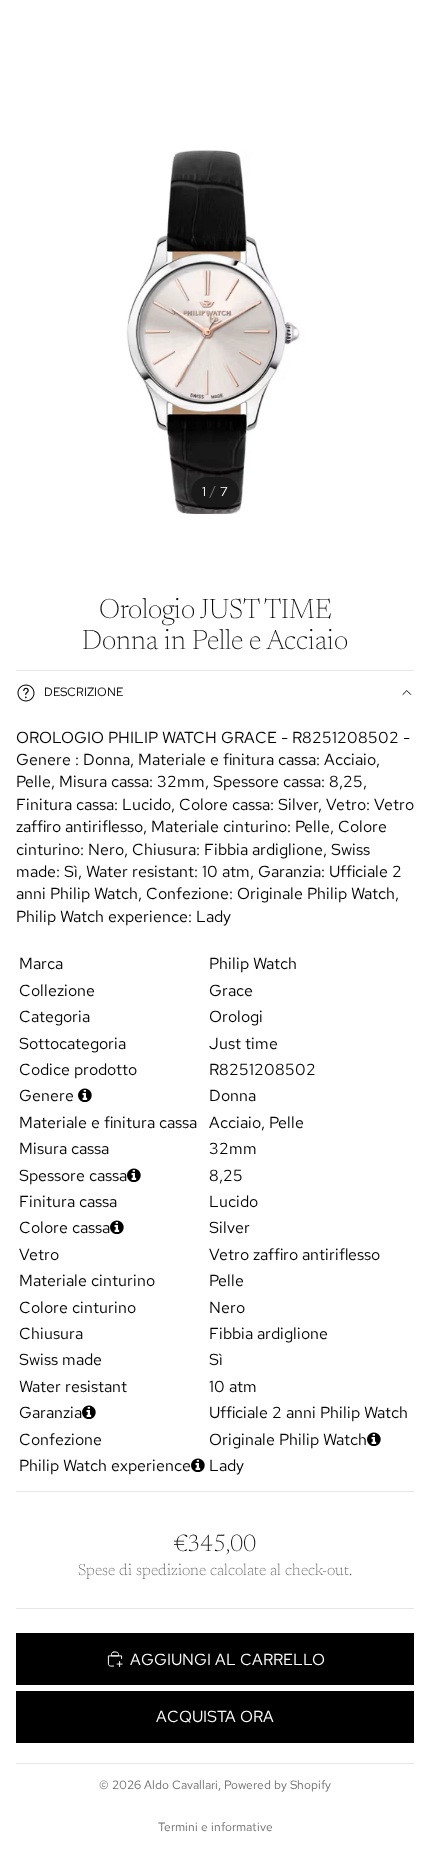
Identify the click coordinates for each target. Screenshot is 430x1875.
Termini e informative (215, 1827)
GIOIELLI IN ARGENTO (214, 87)
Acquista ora (215, 1716)
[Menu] (23, 30)
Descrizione (83, 692)
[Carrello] (406, 30)
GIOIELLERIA (64, 87)
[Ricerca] (66, 30)
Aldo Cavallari (181, 1785)
